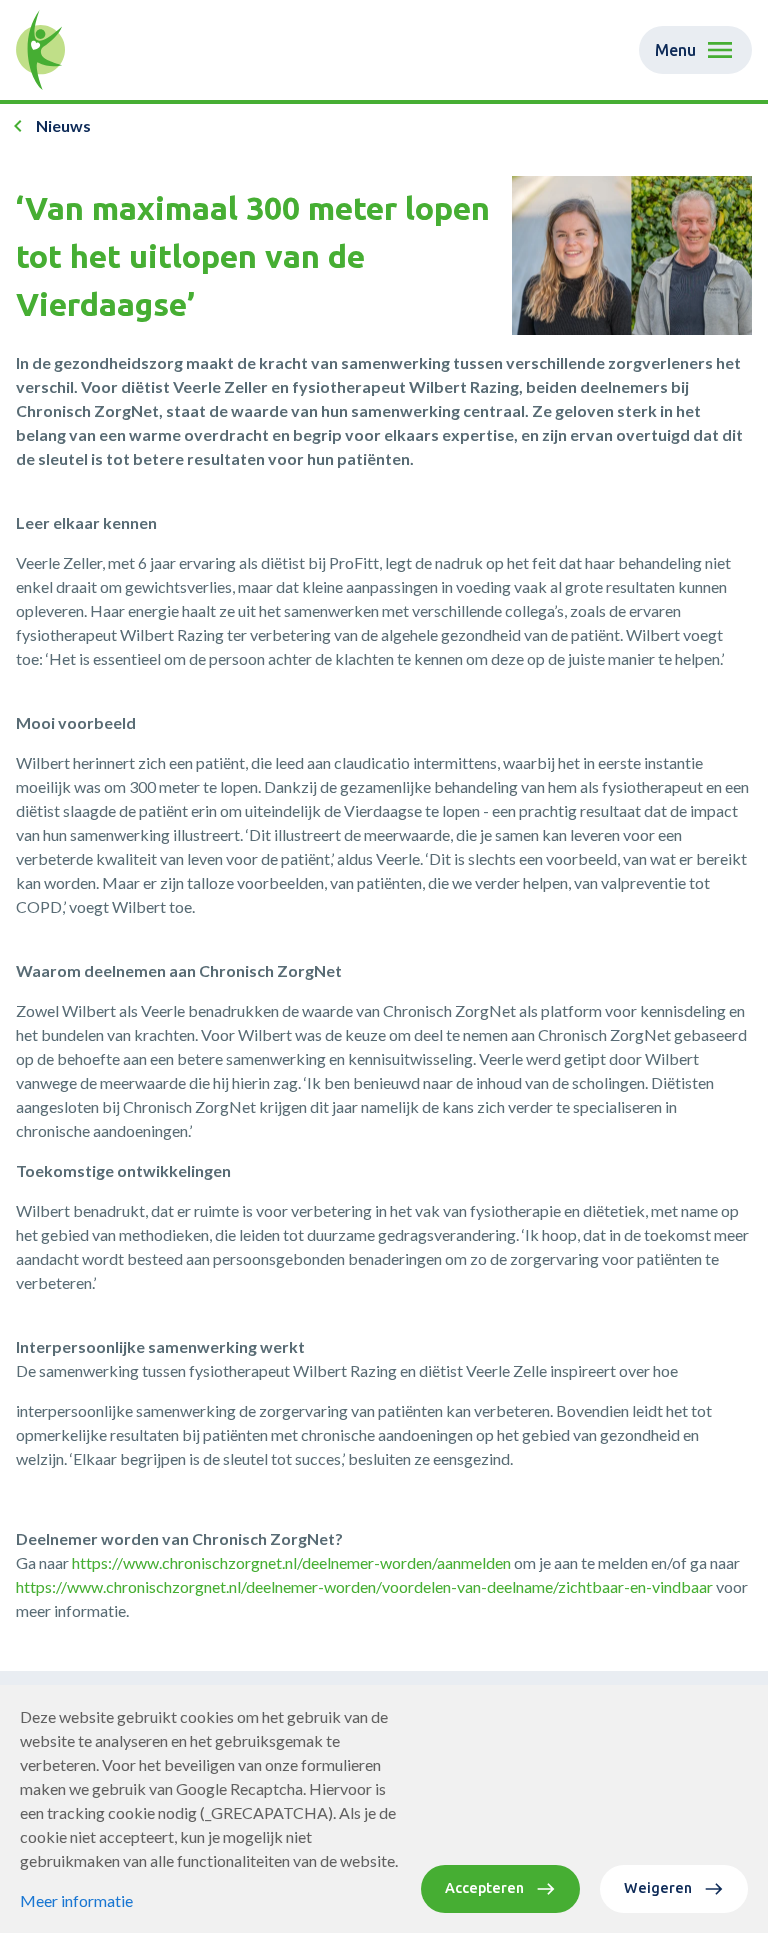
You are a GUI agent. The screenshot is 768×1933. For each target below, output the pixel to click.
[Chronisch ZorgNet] (40, 50)
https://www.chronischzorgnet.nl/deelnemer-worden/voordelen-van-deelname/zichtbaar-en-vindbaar (364, 1586)
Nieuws (63, 125)
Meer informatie (76, 1900)
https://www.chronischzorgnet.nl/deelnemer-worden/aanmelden (291, 1562)
